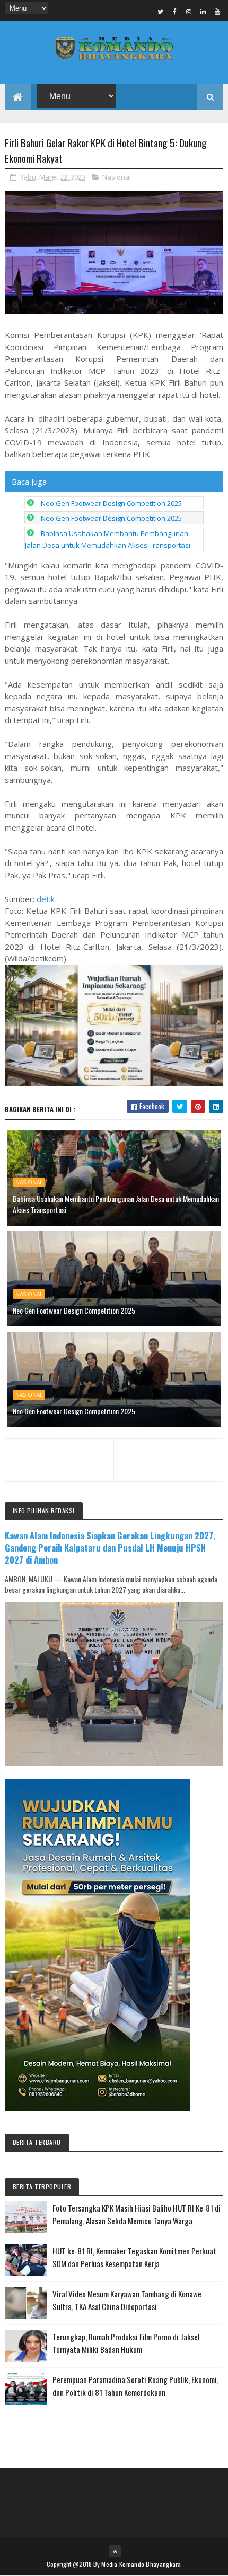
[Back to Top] (115, 2551)
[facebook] (174, 11)
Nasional (117, 177)
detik (46, 899)
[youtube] (217, 11)
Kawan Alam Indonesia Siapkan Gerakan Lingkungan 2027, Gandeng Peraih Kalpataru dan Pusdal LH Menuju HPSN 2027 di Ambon (110, 1548)
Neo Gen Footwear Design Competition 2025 (111, 503)
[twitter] (160, 11)
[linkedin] (203, 11)
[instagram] (189, 11)
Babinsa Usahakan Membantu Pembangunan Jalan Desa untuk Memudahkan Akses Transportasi (116, 1204)
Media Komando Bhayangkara (141, 2564)
